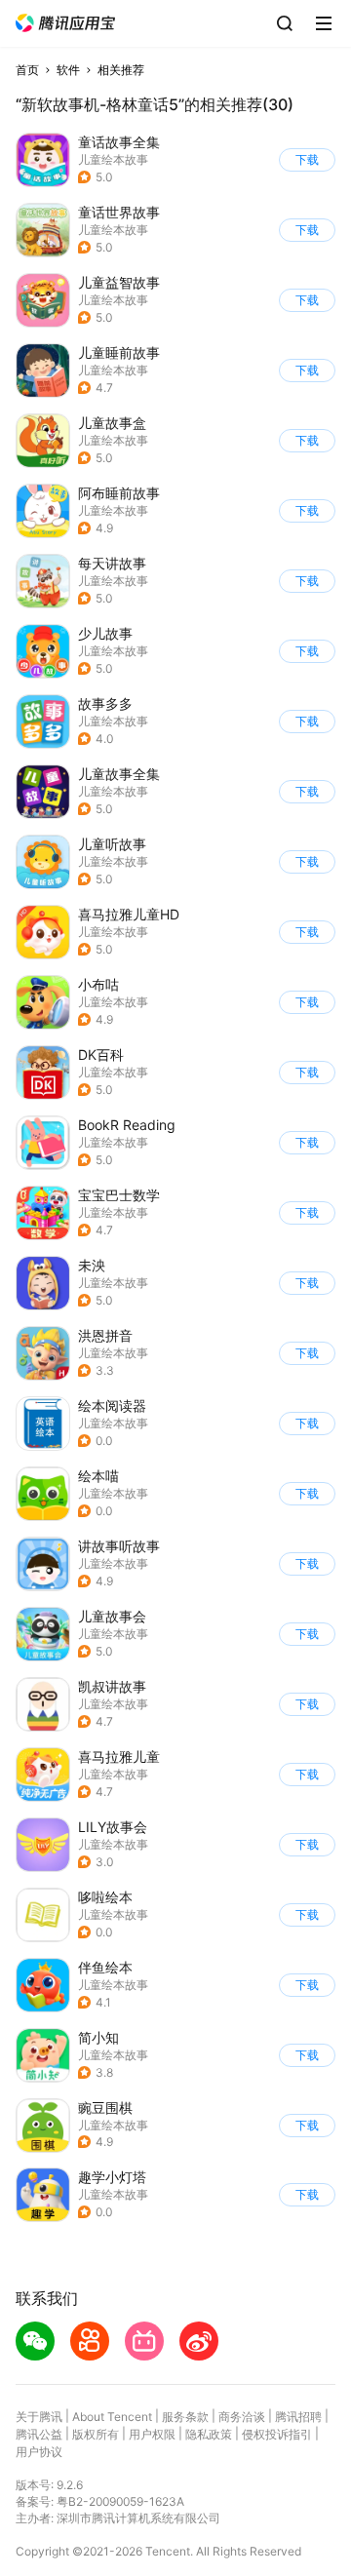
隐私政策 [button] (209, 2434)
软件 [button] (68, 70)
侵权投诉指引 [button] (277, 2434)
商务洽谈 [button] (242, 2417)
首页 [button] (27, 70)
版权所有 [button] (96, 2434)
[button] (65, 23)
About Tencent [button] (112, 2417)
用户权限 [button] (152, 2434)
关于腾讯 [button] (39, 2417)
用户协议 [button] (39, 2452)
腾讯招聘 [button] (298, 2417)
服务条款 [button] (185, 2417)
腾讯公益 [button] (39, 2434)
